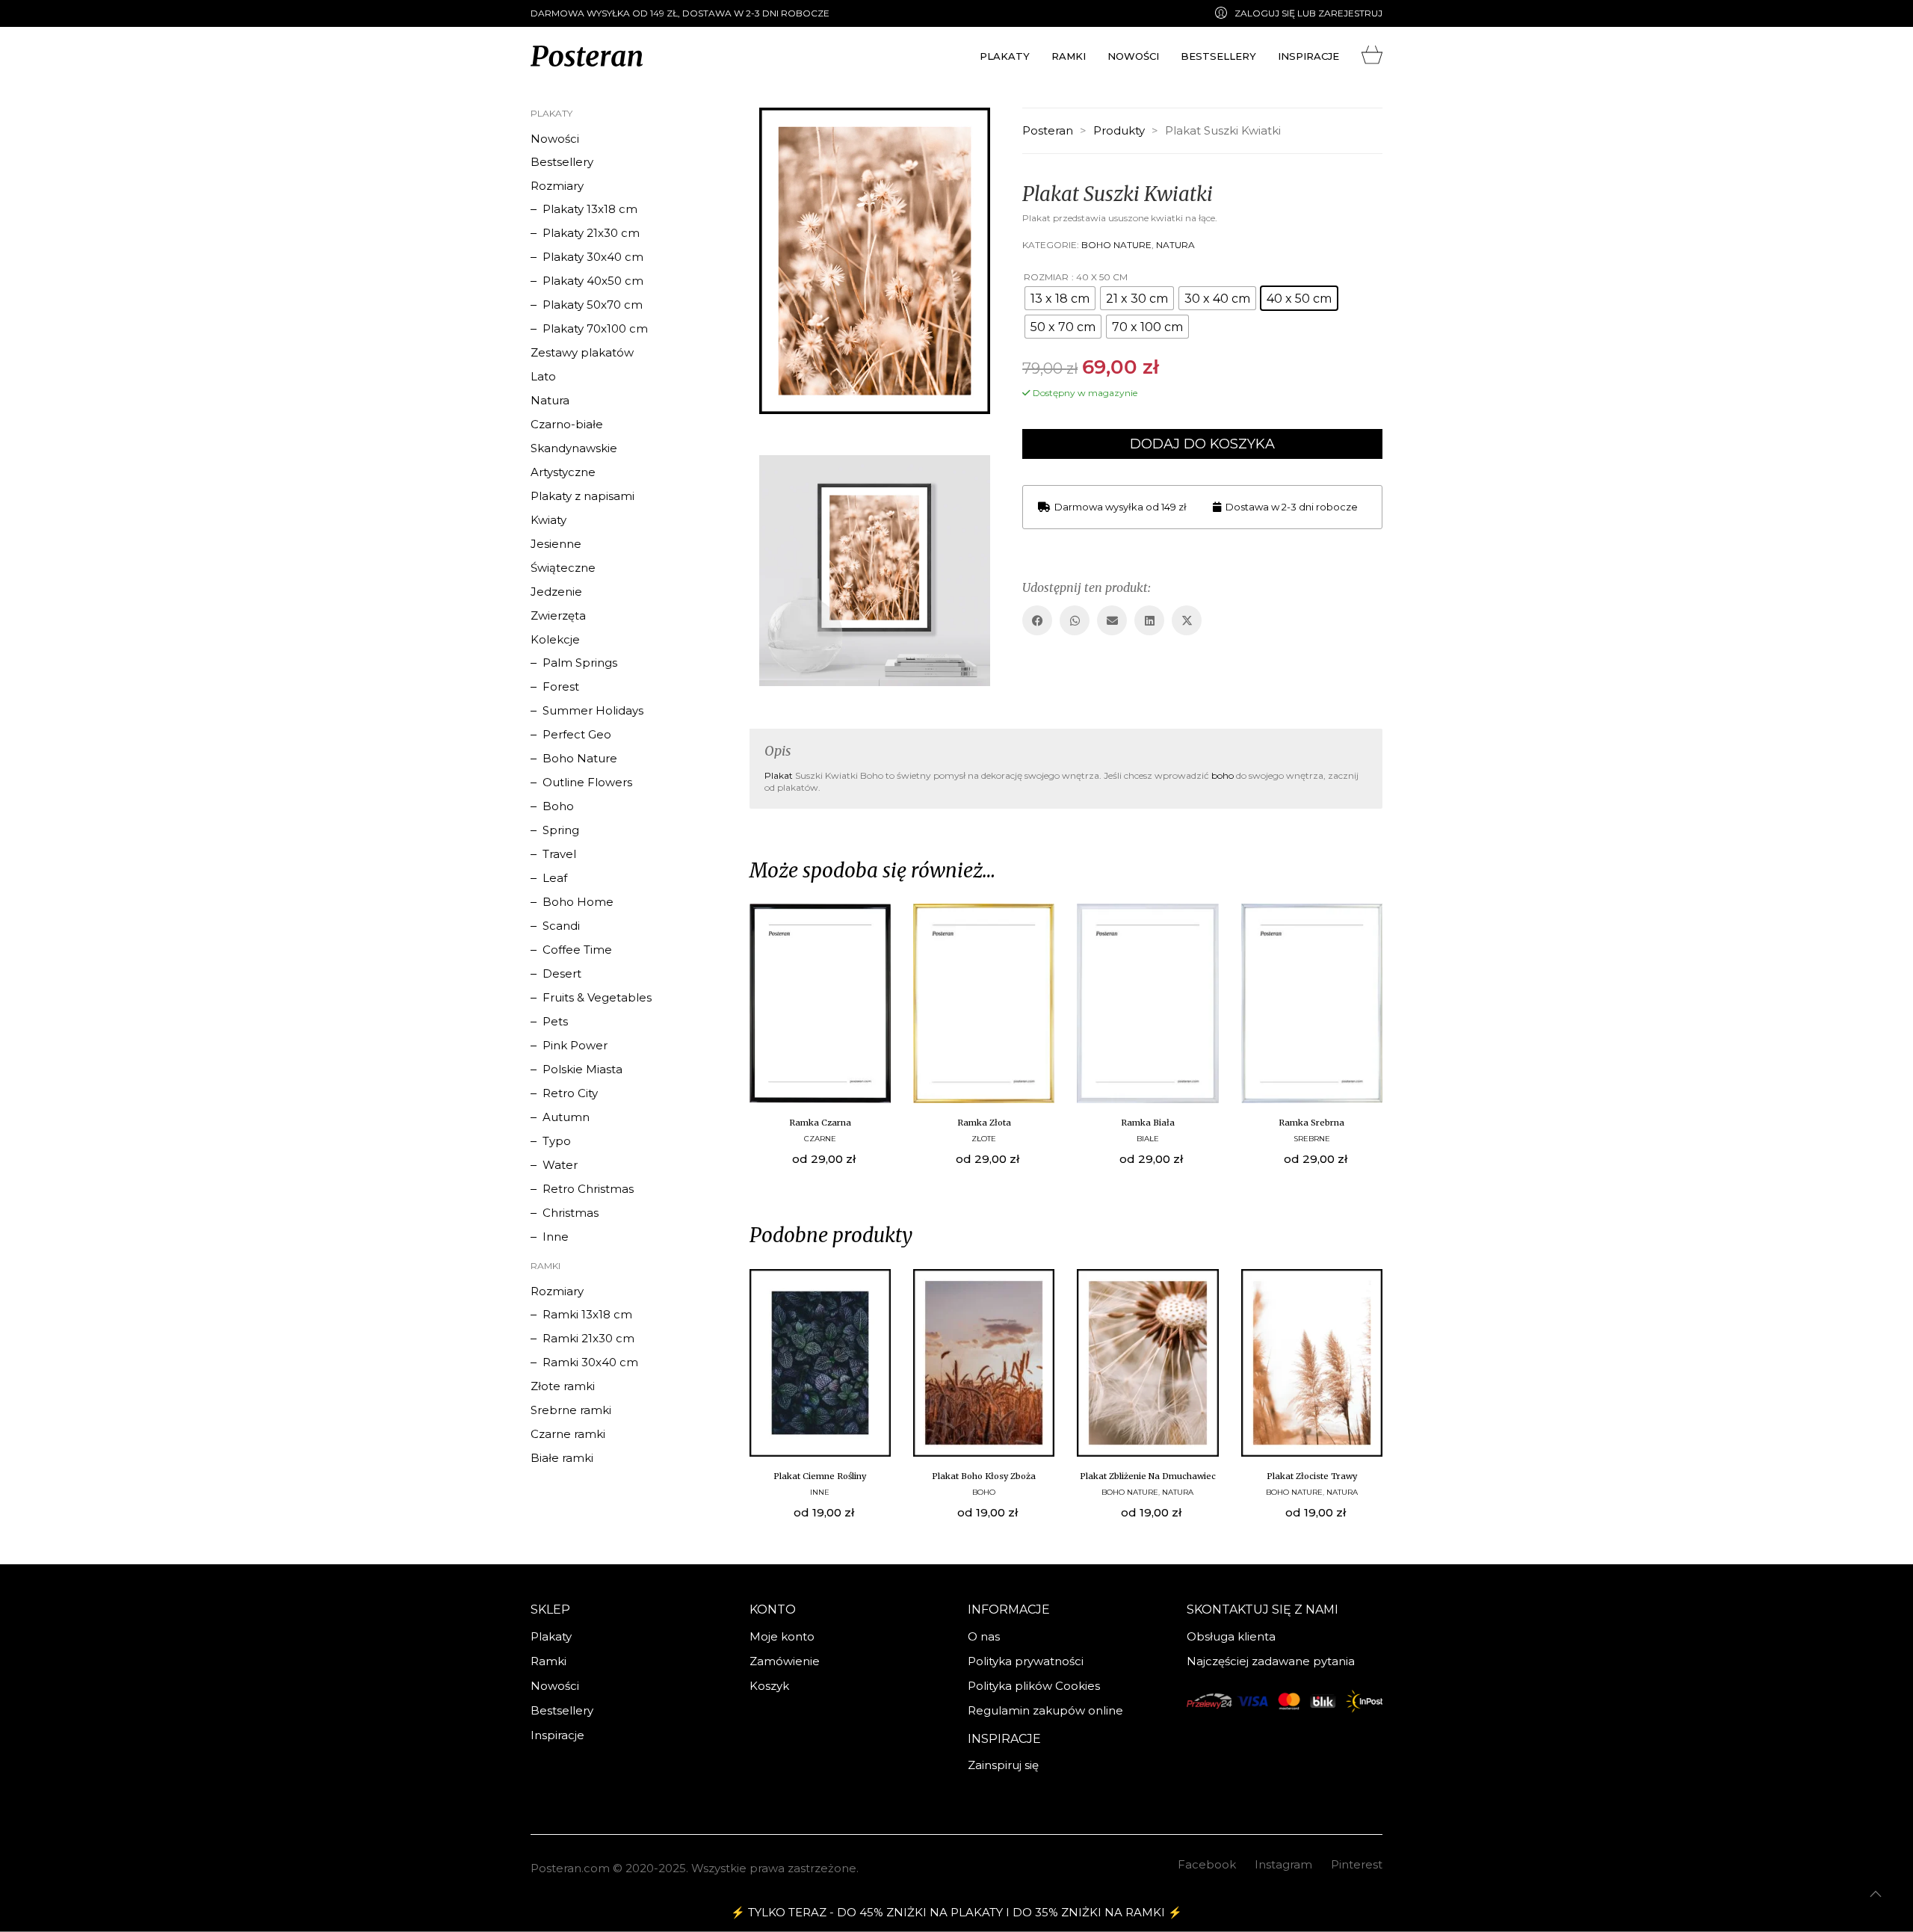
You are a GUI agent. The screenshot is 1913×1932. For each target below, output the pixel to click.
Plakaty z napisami (582, 496)
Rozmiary (557, 186)
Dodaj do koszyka (1202, 444)
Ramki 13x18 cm (587, 1314)
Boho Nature (1116, 245)
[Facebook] (1037, 620)
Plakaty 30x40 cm (593, 257)
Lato (543, 376)
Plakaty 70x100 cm (595, 328)
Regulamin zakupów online (1045, 1710)
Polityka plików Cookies (1034, 1686)
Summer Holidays (593, 710)
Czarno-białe (567, 424)
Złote (984, 1139)
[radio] (1060, 298)
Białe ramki (562, 1458)
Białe (1148, 1139)
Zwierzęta (558, 615)
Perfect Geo (577, 734)
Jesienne (556, 544)
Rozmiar (1046, 277)
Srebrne (1312, 1139)
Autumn (566, 1117)
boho (1223, 775)
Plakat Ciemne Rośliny (820, 1476)
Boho (984, 1492)
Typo (557, 1141)
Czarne (820, 1139)
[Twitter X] (1187, 620)
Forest (561, 686)
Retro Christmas (588, 1189)
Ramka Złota (984, 1123)
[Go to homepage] (587, 56)
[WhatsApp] (1075, 620)
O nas (984, 1636)
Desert (562, 973)
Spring (561, 830)
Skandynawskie (574, 448)
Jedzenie (556, 592)
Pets (555, 1021)
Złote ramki (563, 1386)
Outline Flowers (587, 782)
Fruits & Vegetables (597, 997)
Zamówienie (785, 1661)
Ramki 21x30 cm (588, 1338)
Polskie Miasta (582, 1069)
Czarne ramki (568, 1434)
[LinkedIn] (1149, 620)
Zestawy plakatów (582, 352)
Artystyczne (563, 472)
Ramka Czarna (820, 1123)
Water (560, 1165)
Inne (820, 1492)
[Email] (1112, 620)
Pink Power (575, 1045)
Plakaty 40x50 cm (593, 281)
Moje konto (782, 1636)
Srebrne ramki (571, 1410)
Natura (1175, 245)
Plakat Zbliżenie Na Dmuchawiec (1148, 1476)
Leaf (555, 878)
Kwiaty (548, 520)
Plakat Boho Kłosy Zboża (984, 1476)
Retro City (570, 1093)
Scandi (561, 926)
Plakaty (551, 1636)
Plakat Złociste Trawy (1312, 1476)
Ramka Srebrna (1311, 1123)
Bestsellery (562, 162)
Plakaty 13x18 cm (590, 209)
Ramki (548, 1661)
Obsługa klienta (1231, 1636)
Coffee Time (577, 950)
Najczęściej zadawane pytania (1271, 1661)
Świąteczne (563, 568)
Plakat (779, 775)
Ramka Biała (1148, 1123)
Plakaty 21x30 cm (591, 233)
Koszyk (769, 1686)
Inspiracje (557, 1735)
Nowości (555, 139)
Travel (559, 854)
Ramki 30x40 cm (590, 1362)
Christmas (571, 1213)
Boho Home (578, 902)
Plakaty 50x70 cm (593, 305)
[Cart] (1372, 52)
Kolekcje (555, 639)
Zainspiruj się (1003, 1765)
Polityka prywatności (1026, 1661)
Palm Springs (580, 663)
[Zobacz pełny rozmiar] (772, 132)
